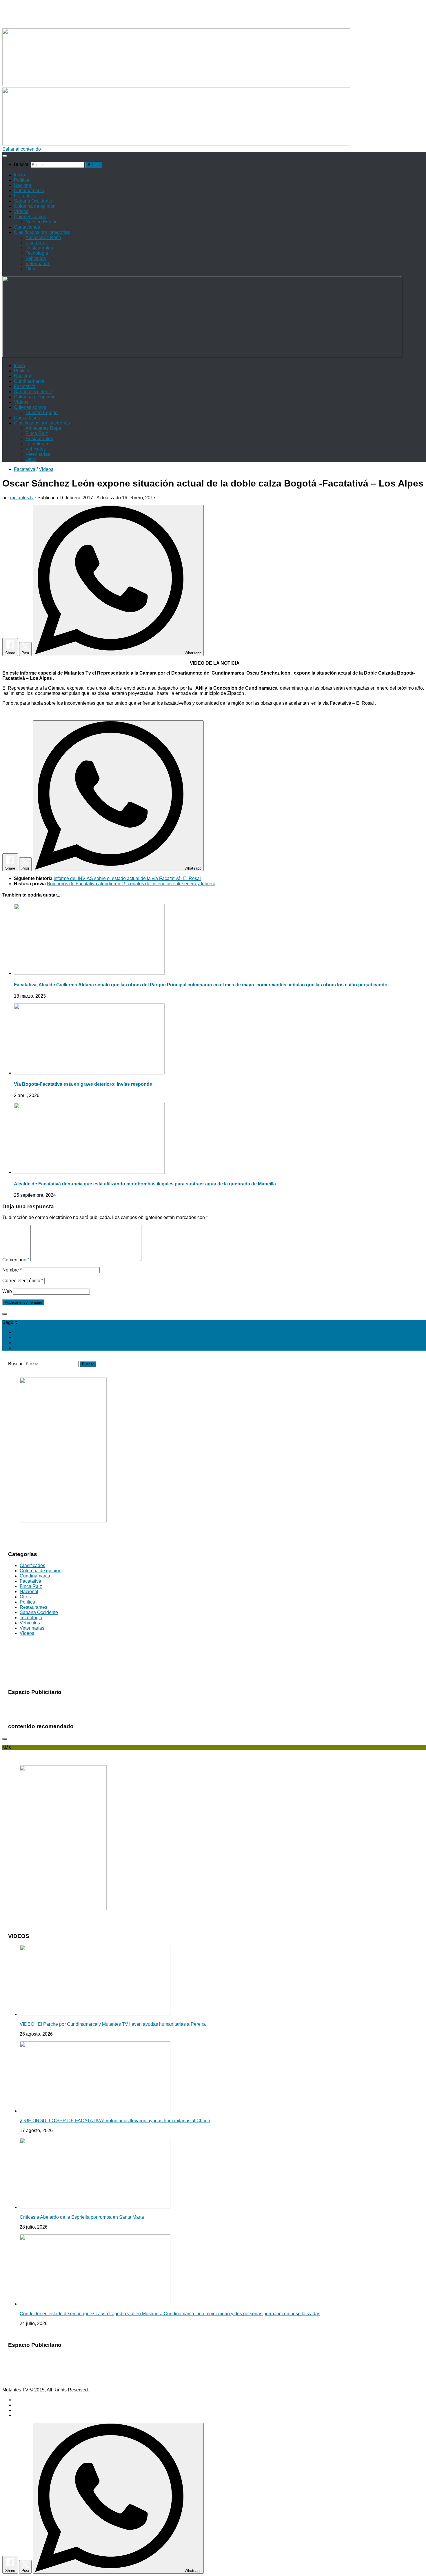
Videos (21, 211)
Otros (31, 269)
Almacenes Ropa (43, 237)
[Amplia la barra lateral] (5, 1314)
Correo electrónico (23, 1281)
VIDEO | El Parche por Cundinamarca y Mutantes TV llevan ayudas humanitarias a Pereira (113, 2024)
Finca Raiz (37, 243)
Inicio (19, 175)
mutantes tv (22, 498)
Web (7, 1291)
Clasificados (32, 1565)
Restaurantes (39, 248)
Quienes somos (30, 217)
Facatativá (25, 196)
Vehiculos (36, 258)
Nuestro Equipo (42, 222)
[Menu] (5, 156)
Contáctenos (27, 227)
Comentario (16, 1260)
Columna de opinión (35, 206)
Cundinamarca (29, 191)
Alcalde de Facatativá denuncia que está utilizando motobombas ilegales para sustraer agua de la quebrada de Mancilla (145, 1184)
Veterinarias (38, 264)
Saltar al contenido (22, 149)
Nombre (12, 1270)
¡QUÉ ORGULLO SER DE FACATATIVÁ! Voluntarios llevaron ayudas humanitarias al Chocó (115, 2121)
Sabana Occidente (33, 201)
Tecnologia (37, 253)
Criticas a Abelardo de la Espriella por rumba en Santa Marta (82, 2217)
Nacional (23, 185)
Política (22, 180)
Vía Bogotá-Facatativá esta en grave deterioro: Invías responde (83, 1084)
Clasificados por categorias (42, 232)
